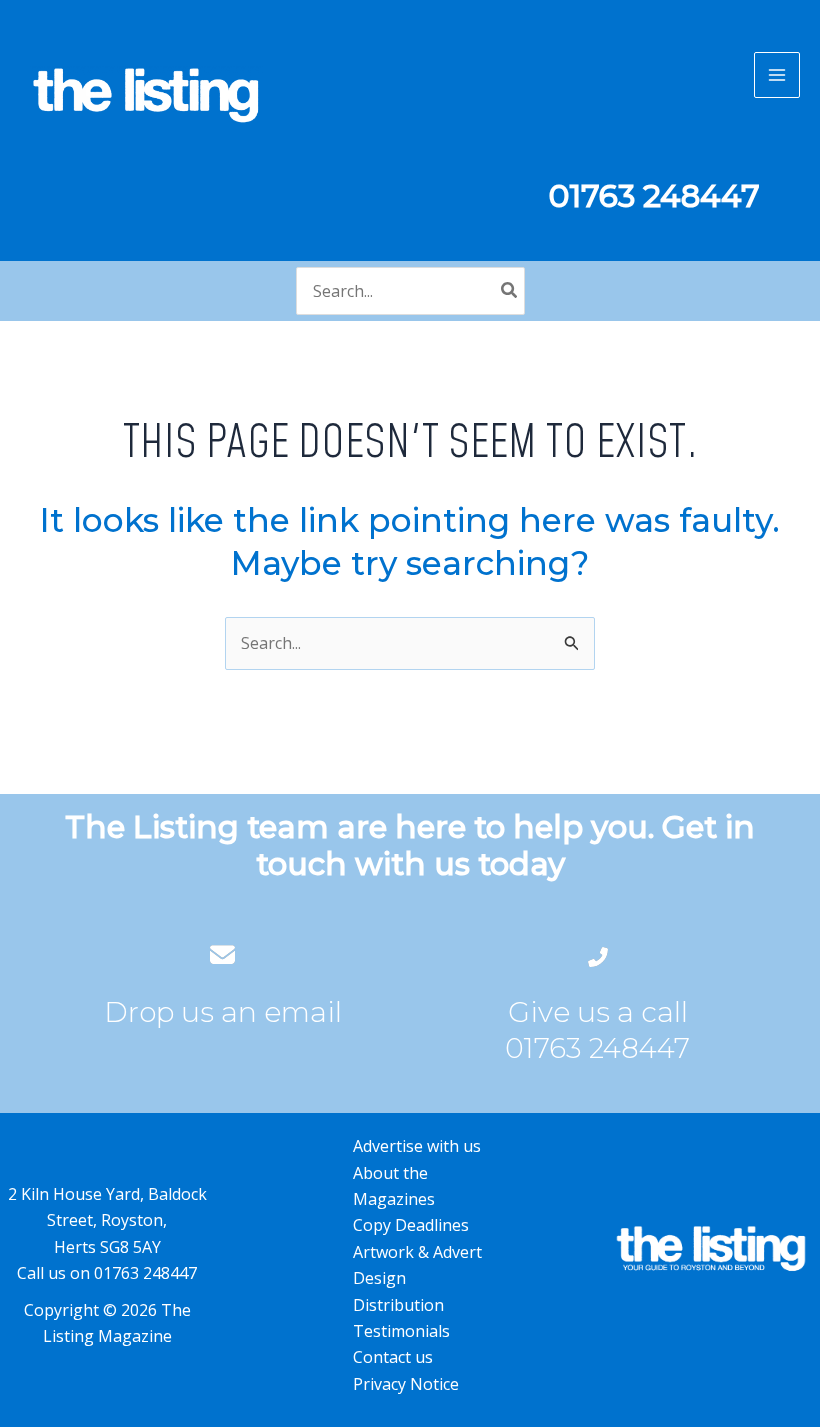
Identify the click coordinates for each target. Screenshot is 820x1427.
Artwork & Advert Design (417, 1265)
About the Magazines (394, 1186)
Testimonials (401, 1331)
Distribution (398, 1305)
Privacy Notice (406, 1384)
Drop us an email (223, 1012)
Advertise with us (417, 1146)
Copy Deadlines (411, 1225)
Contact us (393, 1357)
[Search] (510, 291)
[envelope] (222, 954)
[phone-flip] (598, 954)
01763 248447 (597, 1048)
